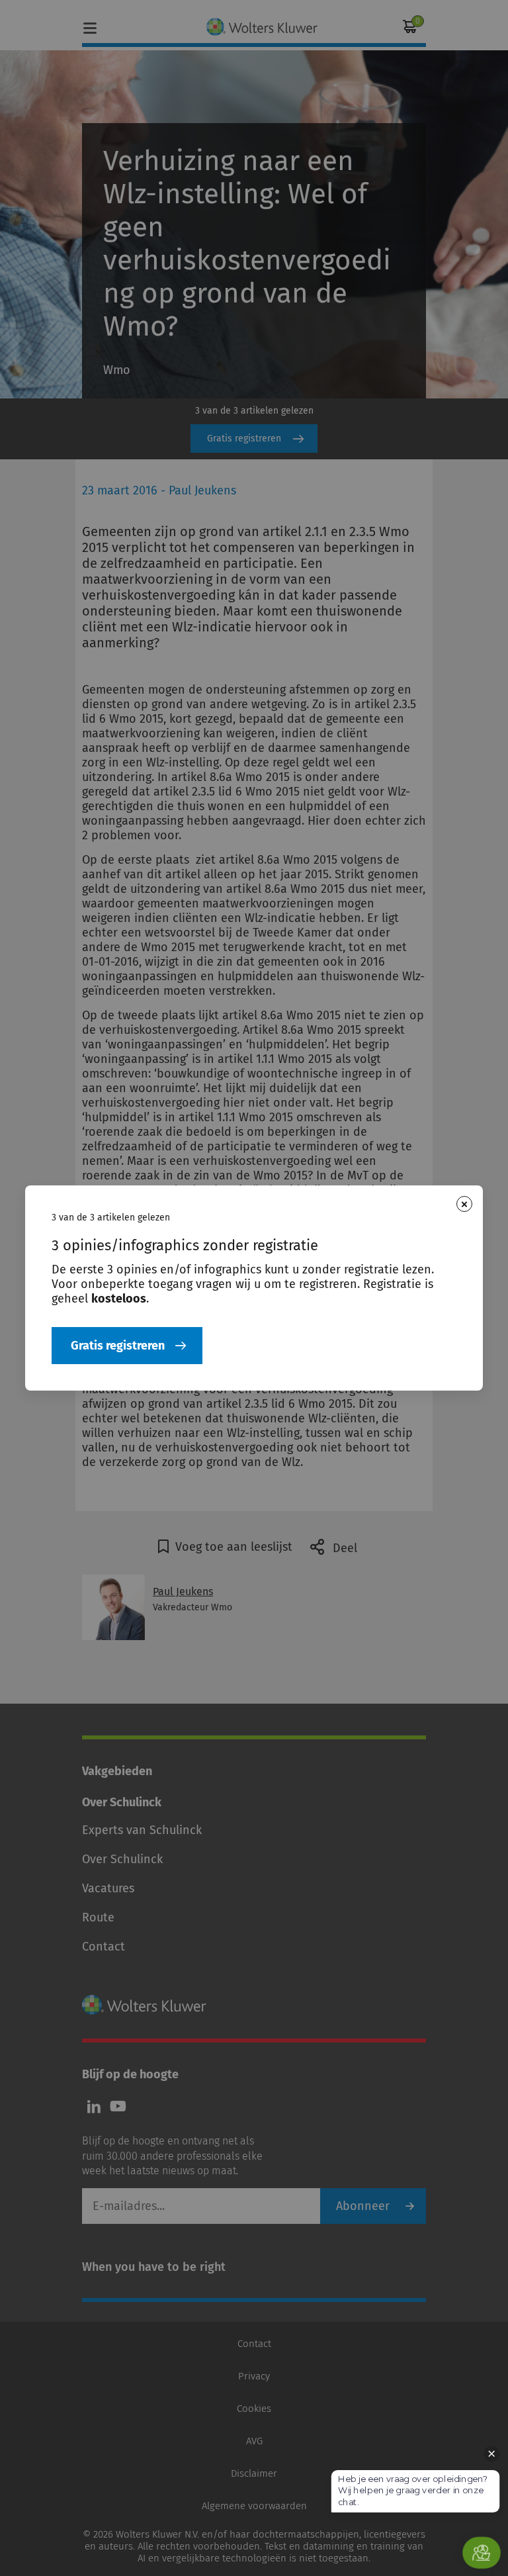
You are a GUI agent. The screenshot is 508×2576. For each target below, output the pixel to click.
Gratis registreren (118, 1346)
